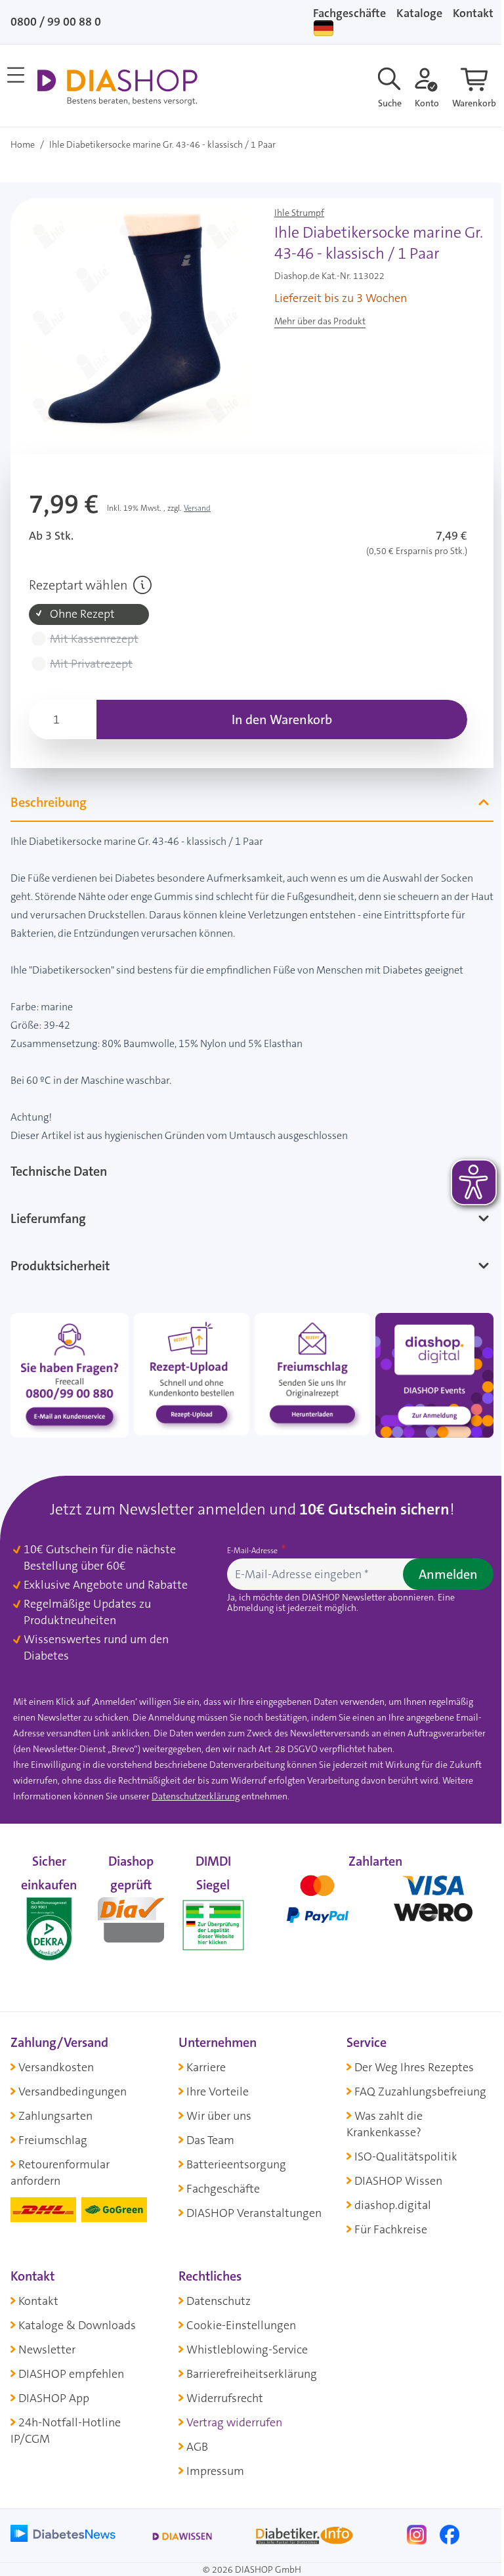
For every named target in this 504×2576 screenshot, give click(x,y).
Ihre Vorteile (214, 2082)
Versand (197, 508)
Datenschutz (215, 2292)
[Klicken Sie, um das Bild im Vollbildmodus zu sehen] (135, 322)
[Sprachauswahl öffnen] (324, 28)
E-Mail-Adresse (249, 1543)
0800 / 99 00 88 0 (56, 22)
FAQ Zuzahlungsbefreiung (414, 2082)
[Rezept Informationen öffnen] (142, 585)
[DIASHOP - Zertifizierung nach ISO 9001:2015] (48, 1909)
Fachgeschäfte (349, 13)
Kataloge (419, 13)
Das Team (207, 2132)
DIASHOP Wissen (392, 2172)
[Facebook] (441, 2525)
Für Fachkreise (384, 2221)
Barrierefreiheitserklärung (248, 2365)
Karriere (203, 2058)
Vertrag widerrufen (231, 2414)
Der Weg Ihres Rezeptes (408, 2058)
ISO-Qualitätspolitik (399, 2148)
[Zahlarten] (368, 1909)
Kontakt (38, 2292)
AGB (194, 2438)
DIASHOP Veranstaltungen (251, 2204)
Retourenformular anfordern (60, 2164)
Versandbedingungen (73, 2082)
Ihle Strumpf (299, 213)
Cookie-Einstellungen (238, 2317)
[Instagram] (409, 2525)
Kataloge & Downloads (77, 2317)
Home (23, 144)
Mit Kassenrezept (94, 639)
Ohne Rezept (82, 614)
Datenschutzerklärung (228, 1788)
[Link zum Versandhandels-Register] (209, 1917)
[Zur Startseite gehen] (117, 87)
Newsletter (47, 2341)
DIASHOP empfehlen (71, 2365)
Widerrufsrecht (221, 2390)
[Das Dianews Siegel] (129, 1909)
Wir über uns (216, 2107)
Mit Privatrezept (91, 664)
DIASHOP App (54, 2390)
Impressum (212, 2462)
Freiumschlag (53, 2132)
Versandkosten (56, 2058)
